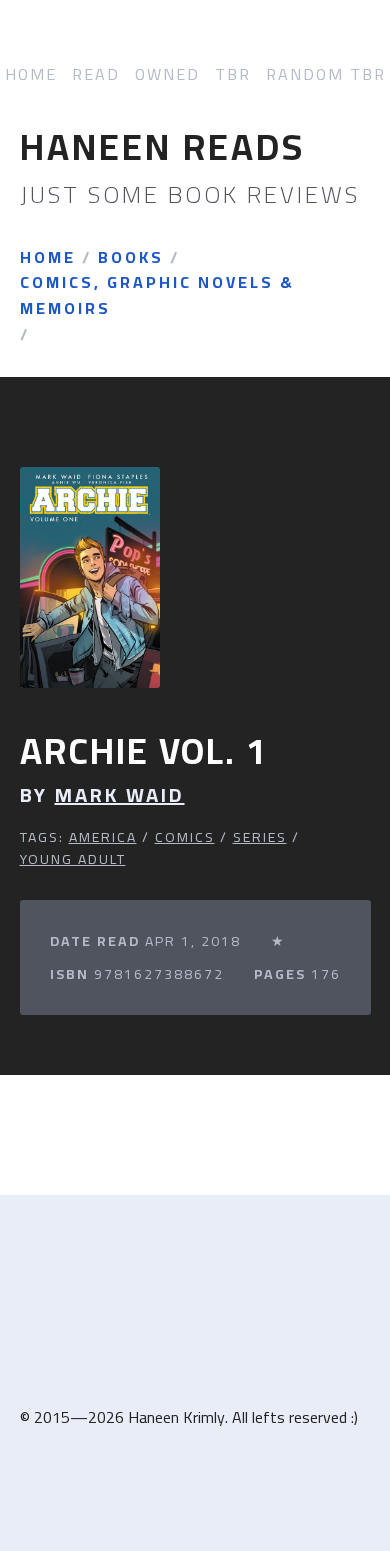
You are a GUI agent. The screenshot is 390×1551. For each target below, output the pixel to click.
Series (260, 837)
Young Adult (73, 859)
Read (96, 74)
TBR (233, 74)
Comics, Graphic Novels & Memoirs (157, 295)
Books (131, 258)
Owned (167, 74)
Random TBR (326, 74)
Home (31, 74)
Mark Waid (120, 795)
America (103, 837)
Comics (185, 837)
